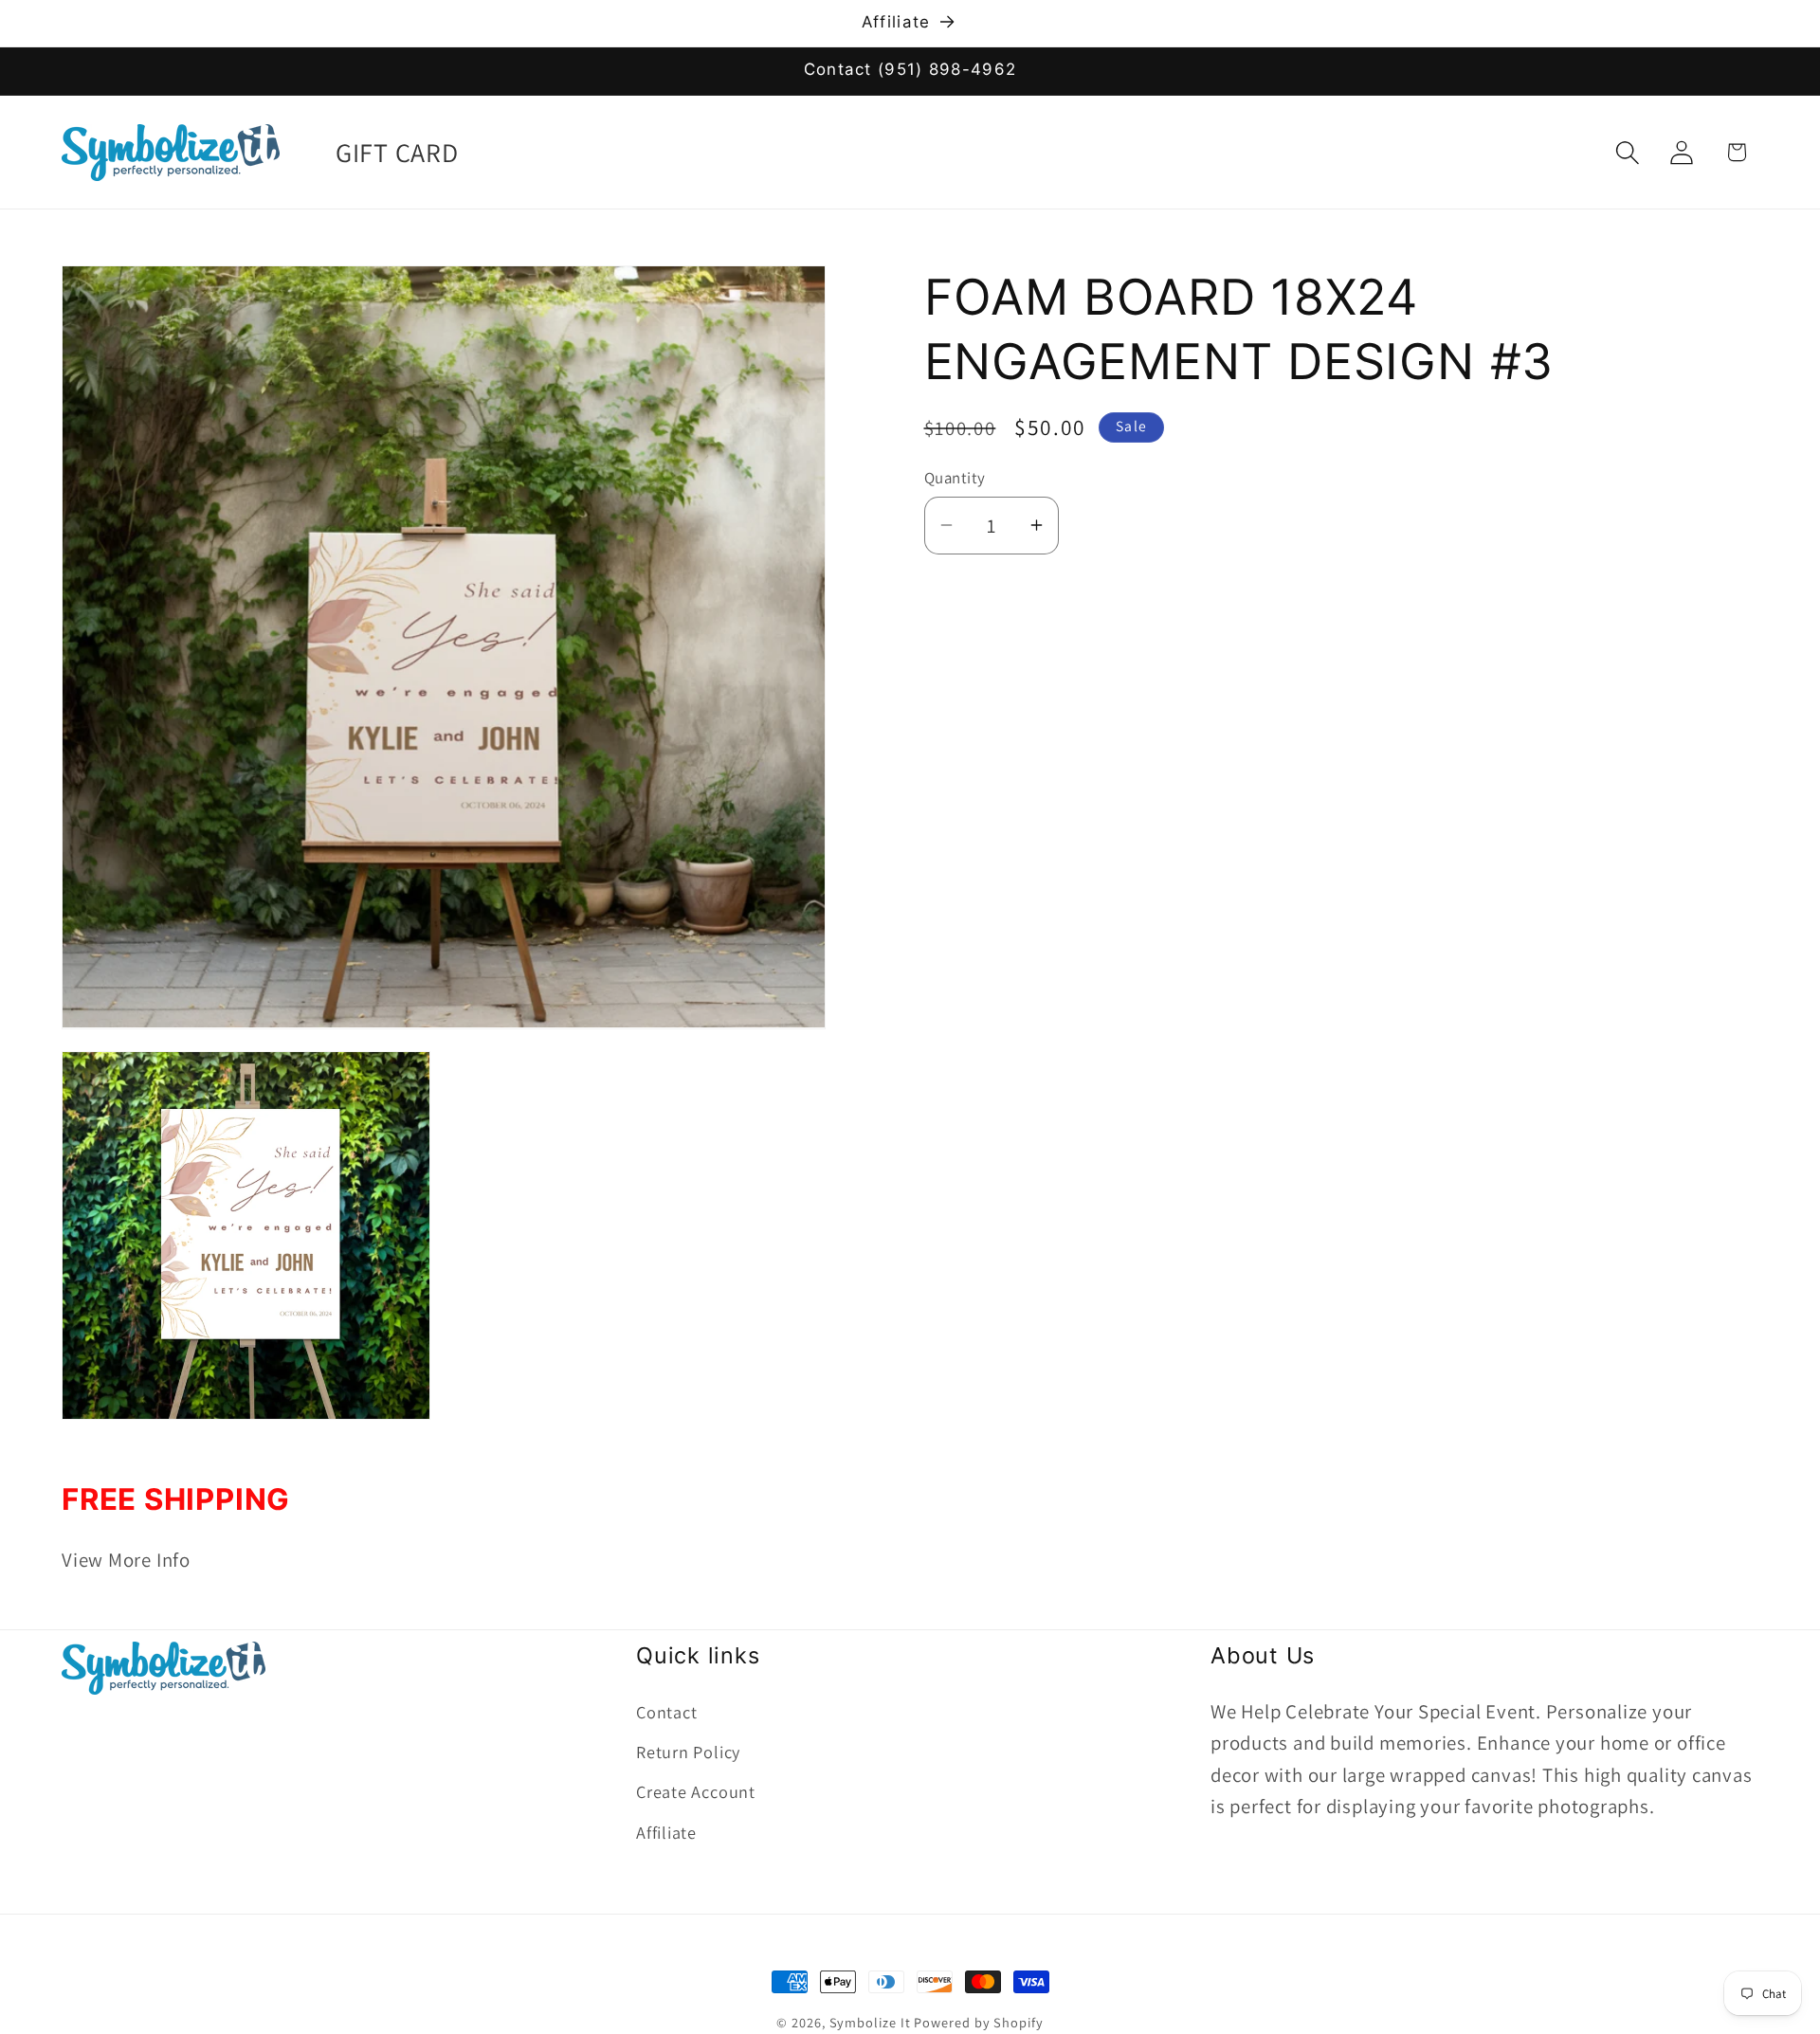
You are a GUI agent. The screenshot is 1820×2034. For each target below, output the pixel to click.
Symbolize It (870, 2022)
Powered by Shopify (978, 2022)
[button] (1628, 152)
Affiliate (666, 1831)
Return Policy (688, 1751)
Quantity (955, 478)
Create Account (696, 1791)
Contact (666, 1711)
